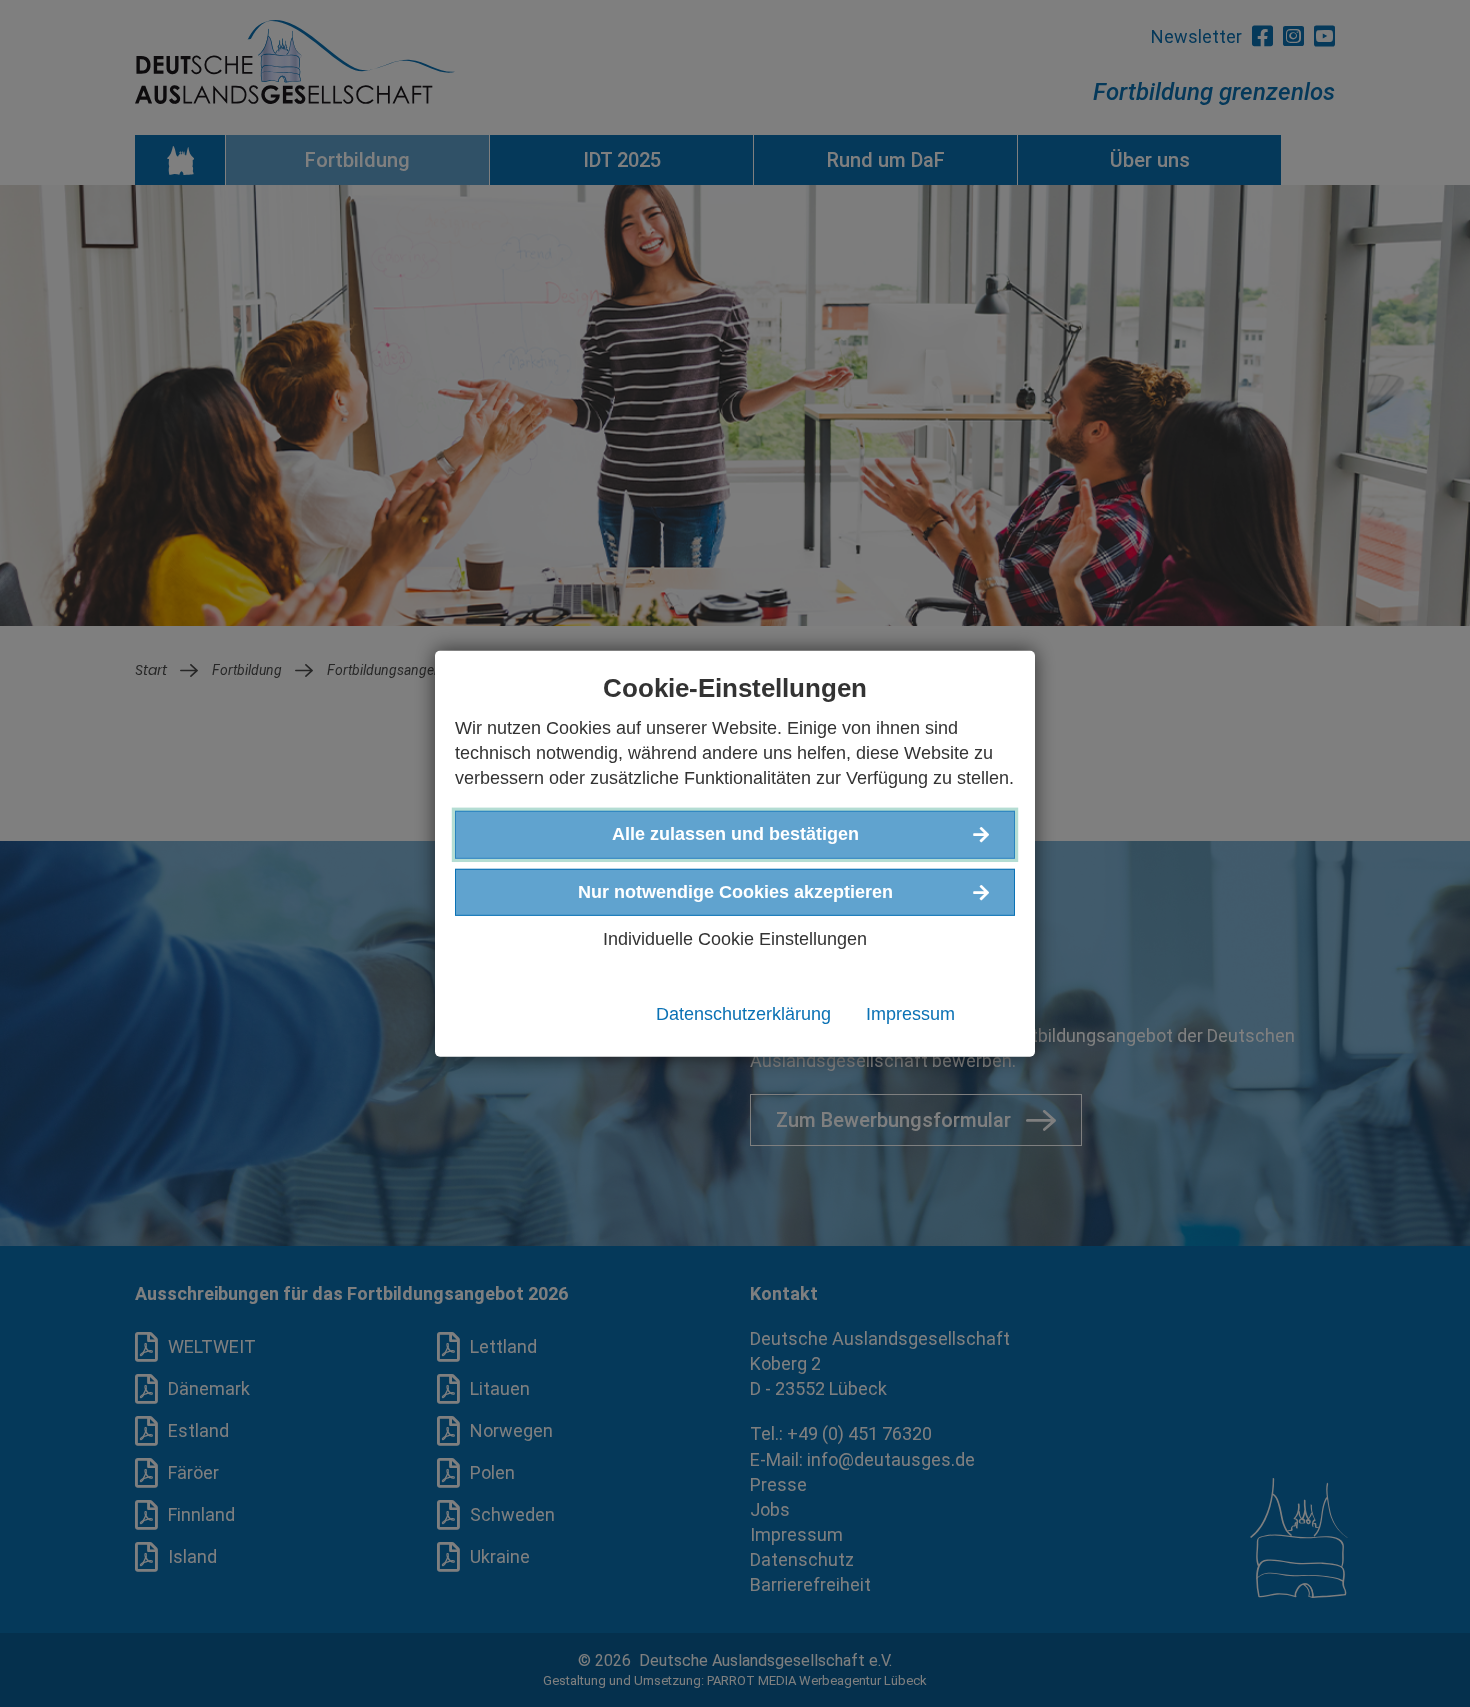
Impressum (910, 1014)
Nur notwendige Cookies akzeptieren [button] (735, 891)
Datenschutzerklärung (743, 1014)
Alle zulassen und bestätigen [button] (735, 834)
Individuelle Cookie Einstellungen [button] (735, 938)
